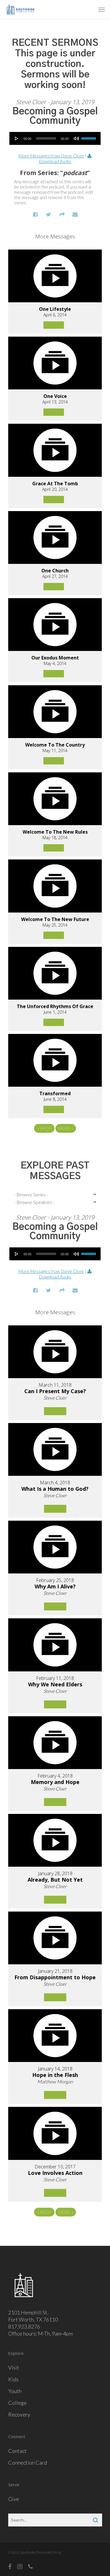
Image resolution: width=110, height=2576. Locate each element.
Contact (17, 2451)
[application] (55, 138)
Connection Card (28, 2463)
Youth (15, 2391)
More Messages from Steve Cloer (51, 156)
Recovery (19, 2414)
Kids (13, 2379)
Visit (14, 2368)
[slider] (89, 136)
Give (14, 2499)
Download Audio (55, 161)
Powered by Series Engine (55, 1144)
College (17, 2403)
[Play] (17, 138)
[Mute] (76, 138)
